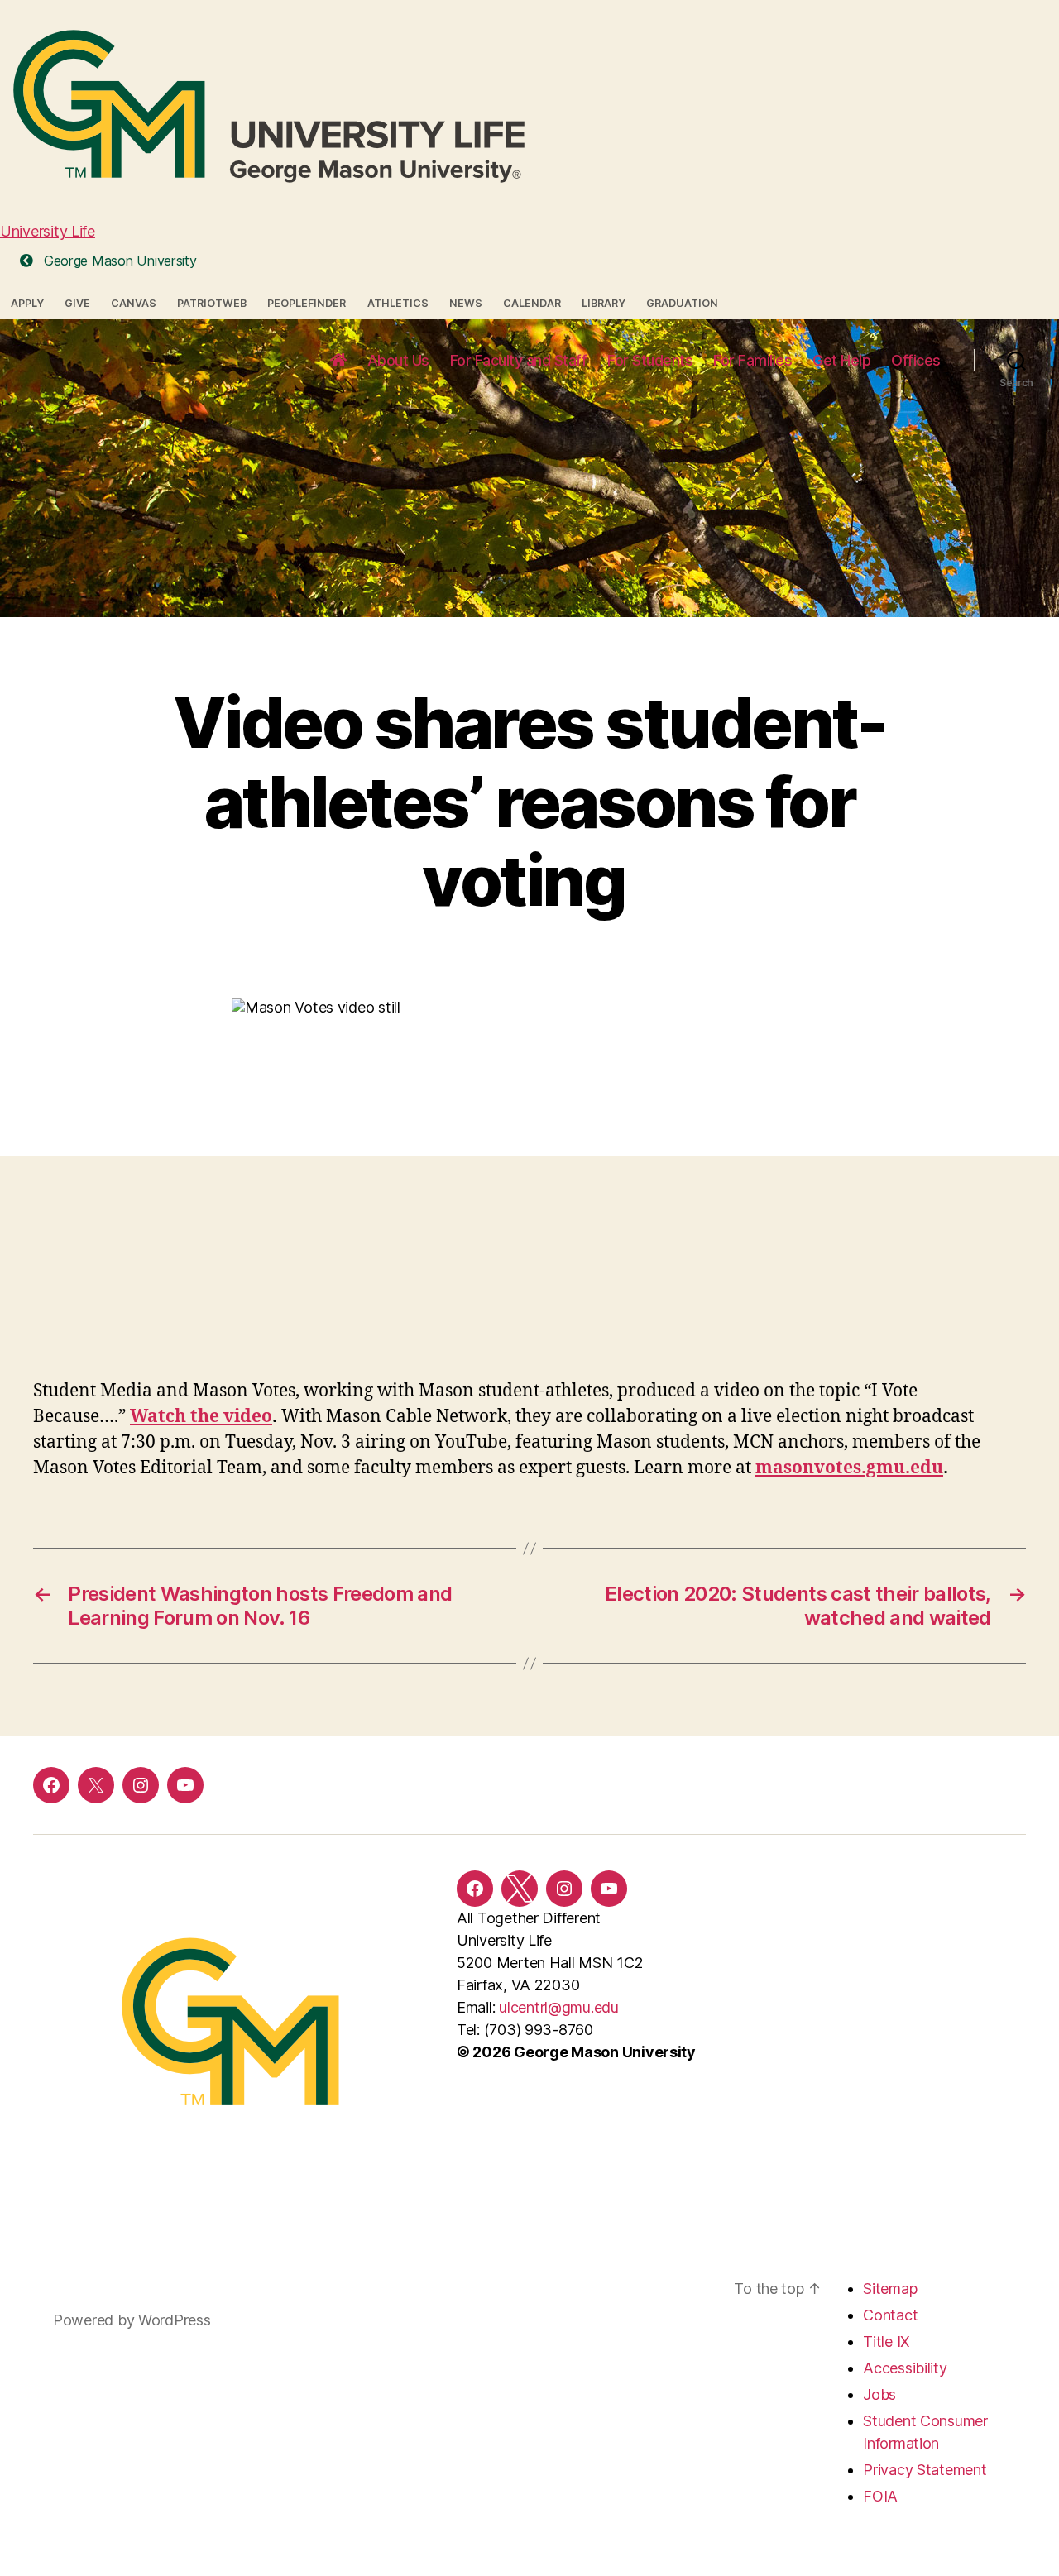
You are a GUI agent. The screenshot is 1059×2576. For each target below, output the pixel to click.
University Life (48, 231)
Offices (916, 360)
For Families (752, 360)
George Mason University (118, 261)
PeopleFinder (307, 303)
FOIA (880, 2496)
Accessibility (905, 2368)
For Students (650, 360)
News (466, 303)
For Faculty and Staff (519, 360)
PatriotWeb (212, 303)
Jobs (879, 2394)
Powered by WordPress (132, 2320)
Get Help (841, 360)
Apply (27, 303)
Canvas (134, 303)
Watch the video (201, 1417)
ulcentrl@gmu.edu (559, 2007)
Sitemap (890, 2289)
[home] (338, 361)
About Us (398, 360)
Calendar (532, 303)
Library (604, 303)
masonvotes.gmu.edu (849, 1468)
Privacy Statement (925, 2470)
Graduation (682, 303)
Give (77, 303)
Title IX (886, 2341)
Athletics (398, 303)
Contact (890, 2315)
